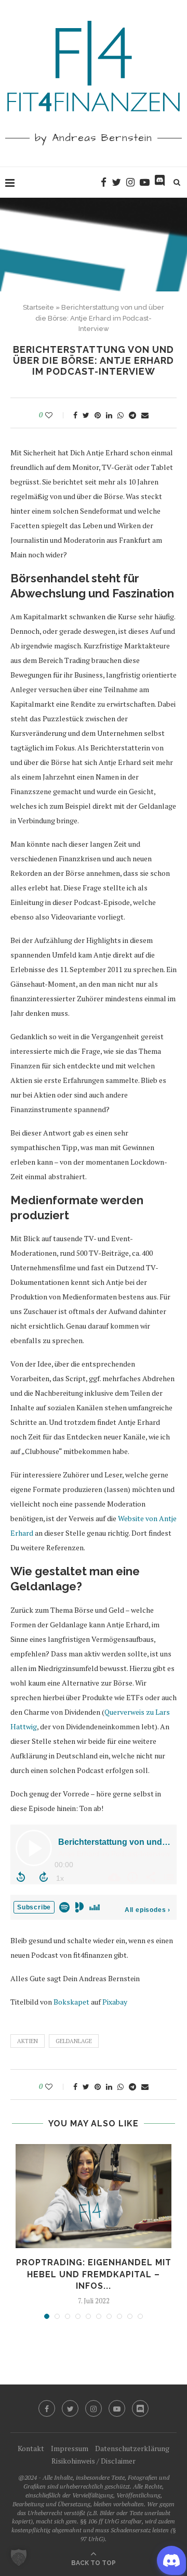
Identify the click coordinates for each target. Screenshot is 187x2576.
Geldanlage (74, 2041)
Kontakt (31, 2448)
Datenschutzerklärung (132, 2448)
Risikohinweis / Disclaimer (94, 2461)
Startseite (38, 307)
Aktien (28, 2041)
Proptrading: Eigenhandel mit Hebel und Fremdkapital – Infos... (94, 2274)
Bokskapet (71, 2002)
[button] (19, 2557)
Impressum (70, 2448)
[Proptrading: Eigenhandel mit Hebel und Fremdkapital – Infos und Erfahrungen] (94, 2196)
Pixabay (115, 2002)
